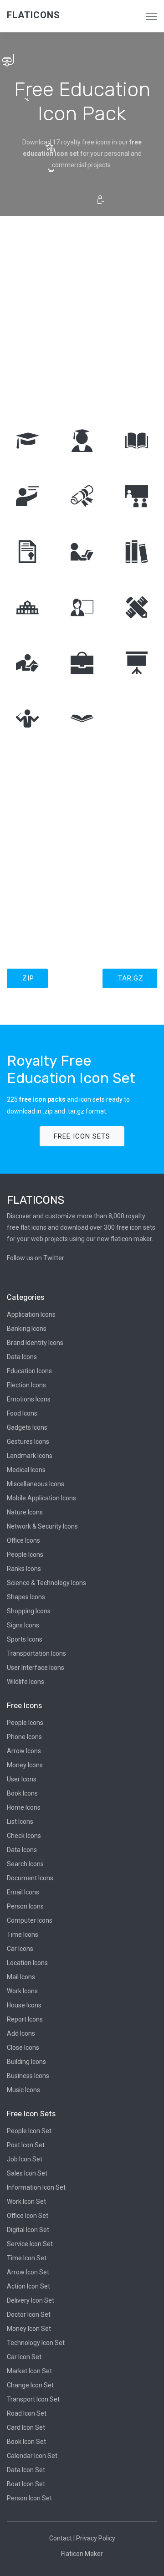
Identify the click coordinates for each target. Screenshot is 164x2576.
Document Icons (30, 1878)
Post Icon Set (26, 2145)
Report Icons (25, 2019)
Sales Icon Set (27, 2173)
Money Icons (25, 1765)
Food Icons (22, 1413)
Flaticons (33, 15)
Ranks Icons (24, 1569)
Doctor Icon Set (29, 2314)
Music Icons (23, 2090)
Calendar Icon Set (32, 2456)
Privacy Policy (96, 2538)
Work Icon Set (26, 2201)
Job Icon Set (25, 2159)
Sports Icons (25, 1639)
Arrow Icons (24, 1751)
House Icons (24, 2005)
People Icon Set (29, 2131)
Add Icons (21, 2033)
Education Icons (29, 1371)
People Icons (25, 1555)
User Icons (22, 1779)
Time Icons (23, 1935)
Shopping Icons (29, 1611)
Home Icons (24, 1807)
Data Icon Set (26, 2470)
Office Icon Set (28, 2216)
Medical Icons (26, 1470)
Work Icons (22, 1991)
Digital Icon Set (28, 2230)
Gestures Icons (28, 1442)
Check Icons (24, 1836)
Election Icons (26, 1385)
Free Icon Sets (82, 1136)
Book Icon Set (26, 2442)
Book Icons (22, 1793)
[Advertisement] (82, 316)
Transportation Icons (36, 1653)
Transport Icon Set (33, 2399)
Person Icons (25, 1906)
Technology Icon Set (36, 2343)
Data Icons (22, 1357)
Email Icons (23, 1892)
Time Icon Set (27, 2258)
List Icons (20, 1822)
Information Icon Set (36, 2187)
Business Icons (28, 2076)
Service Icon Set (30, 2244)
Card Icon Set (26, 2427)
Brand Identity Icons (35, 1343)
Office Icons (23, 1540)
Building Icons (26, 2062)
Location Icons (27, 1963)
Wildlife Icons (26, 1682)
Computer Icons (30, 1920)
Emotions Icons (29, 1399)
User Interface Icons (36, 1668)
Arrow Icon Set (28, 2272)
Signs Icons (23, 1625)
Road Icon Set (27, 2413)
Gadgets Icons (27, 1427)
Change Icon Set (30, 2385)
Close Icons (23, 2047)
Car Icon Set (24, 2357)
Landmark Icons (30, 1456)
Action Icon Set (28, 2286)
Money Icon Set (29, 2329)
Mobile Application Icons (41, 1498)
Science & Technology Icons (46, 1583)
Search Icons (25, 1864)
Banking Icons (27, 1329)
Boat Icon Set (26, 2484)
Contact (61, 2538)
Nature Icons (25, 1512)
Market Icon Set (29, 2371)
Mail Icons (21, 1977)
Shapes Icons (26, 1597)
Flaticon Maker (82, 2554)
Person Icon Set (29, 2498)
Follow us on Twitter (36, 1258)
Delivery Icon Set (31, 2300)
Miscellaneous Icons (36, 1484)
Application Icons (31, 1314)
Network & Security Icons (42, 1526)
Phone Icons (24, 1737)
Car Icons (20, 1949)
